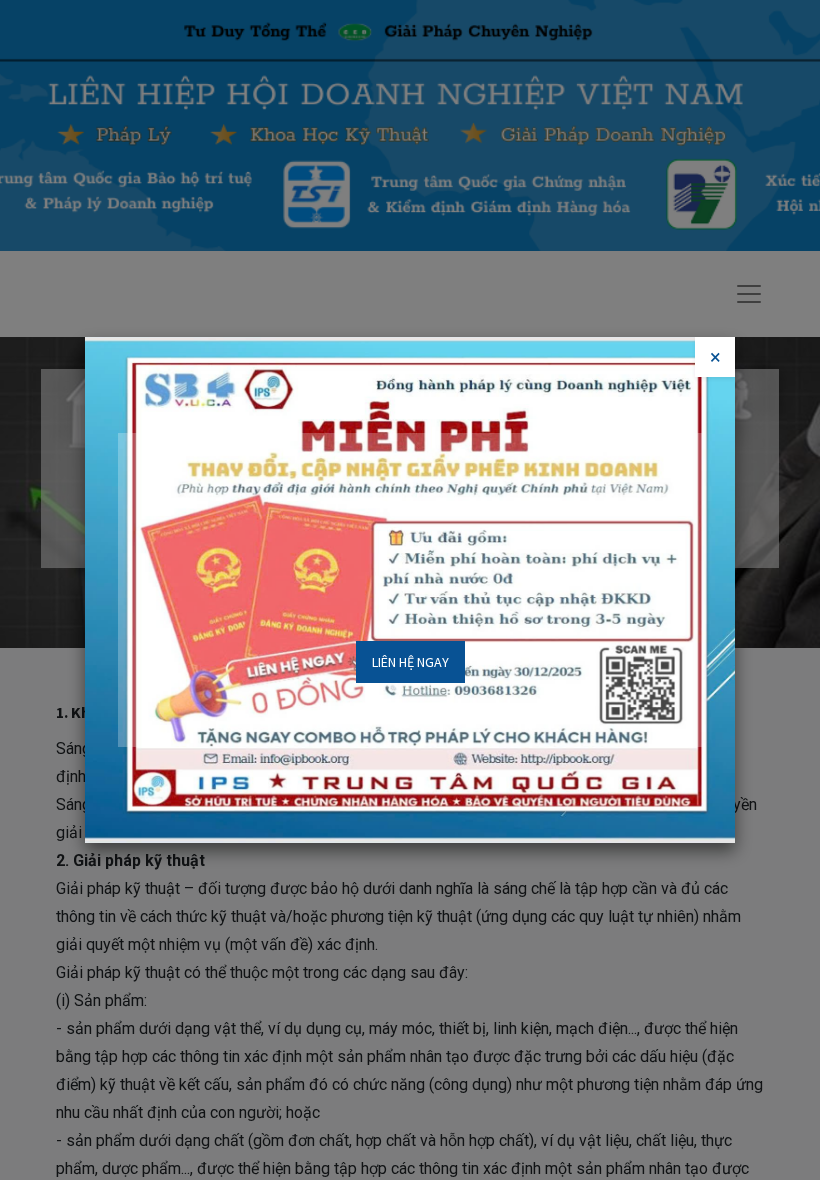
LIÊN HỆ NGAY (410, 662)
